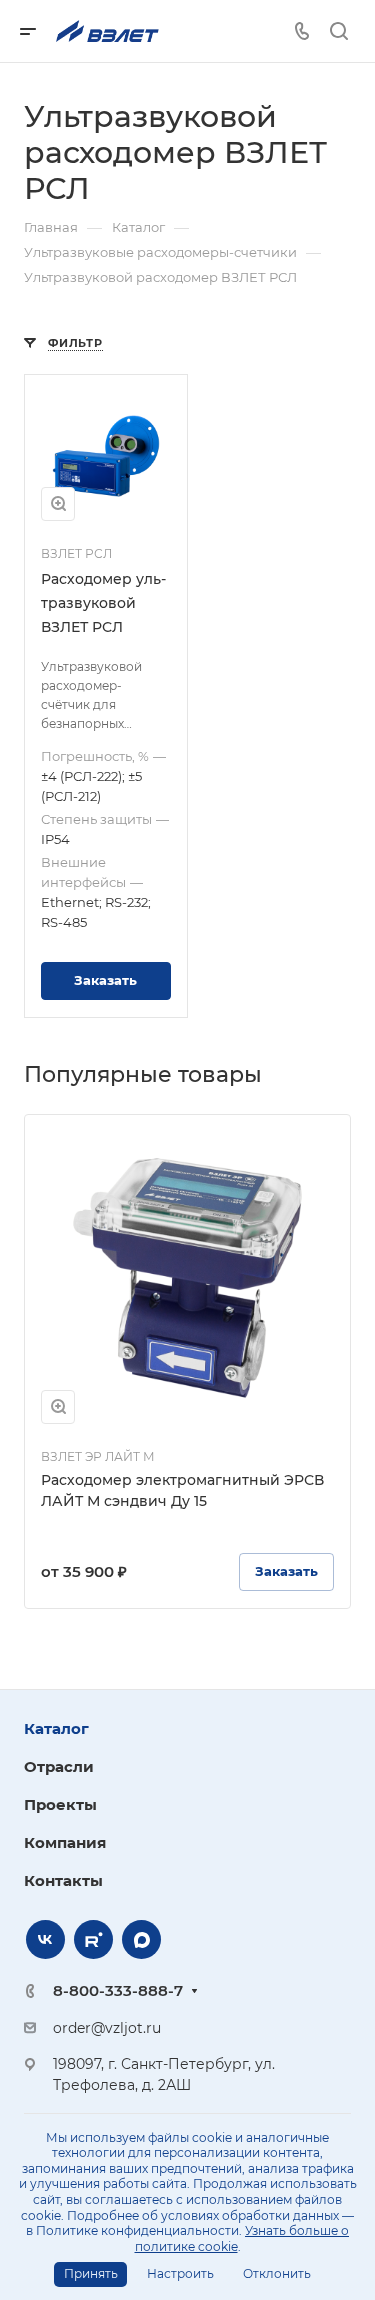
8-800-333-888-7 (118, 1990)
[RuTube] (93, 1939)
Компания (65, 1842)
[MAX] (141, 1939)
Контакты (63, 1880)
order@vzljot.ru (107, 2028)
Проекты (60, 1804)
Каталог (56, 1728)
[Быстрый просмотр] (58, 504)
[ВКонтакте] (45, 1939)
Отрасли (59, 1766)
